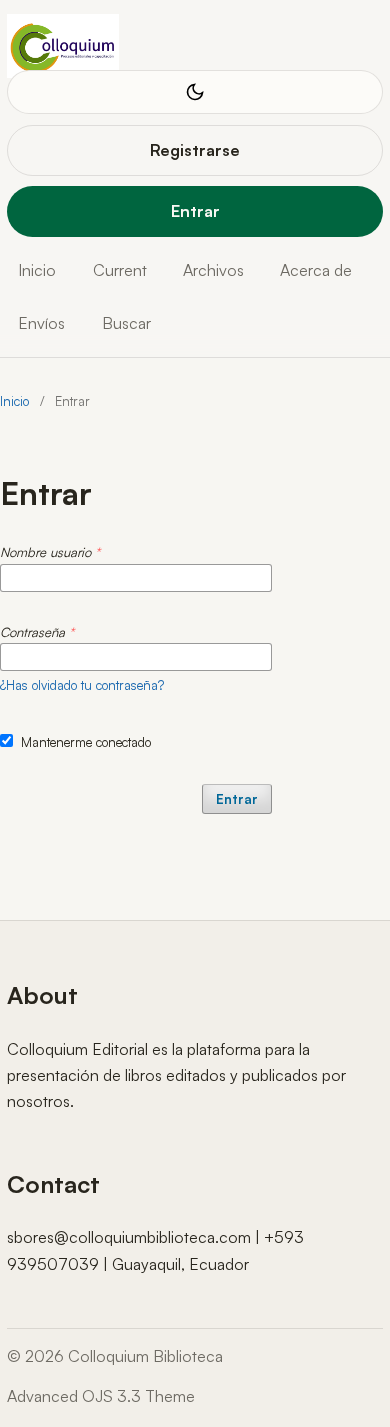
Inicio (37, 270)
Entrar (195, 211)
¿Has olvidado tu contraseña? (82, 685)
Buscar (126, 323)
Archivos (213, 270)
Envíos (41, 323)
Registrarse (195, 150)
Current (120, 270)
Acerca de (316, 270)
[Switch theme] (195, 92)
